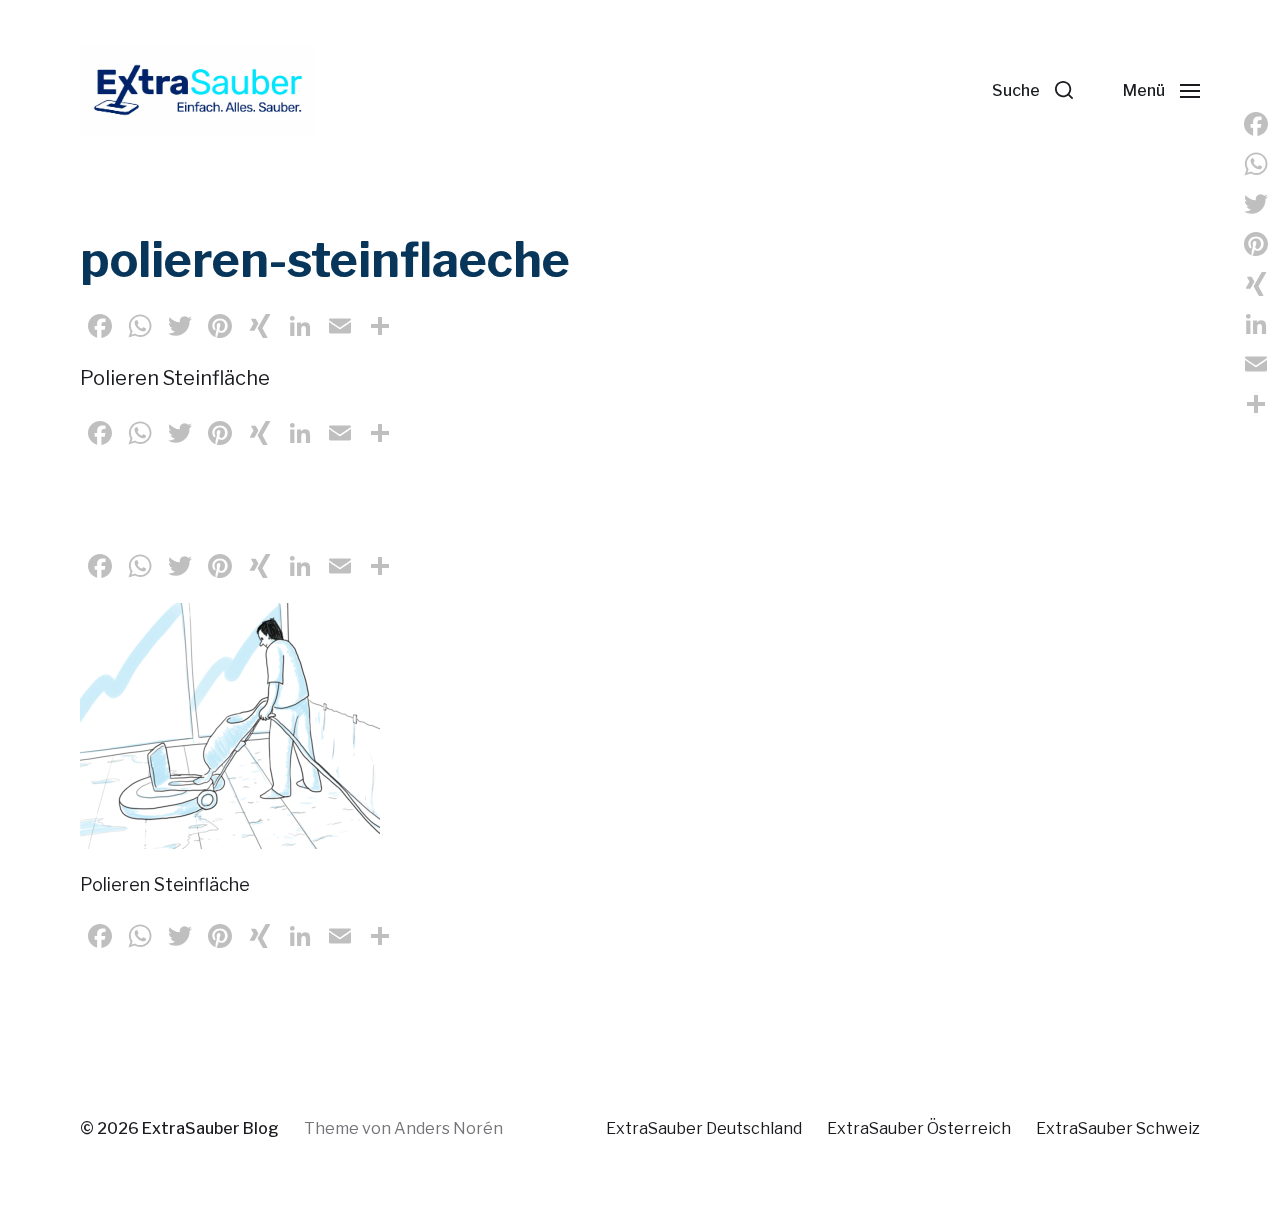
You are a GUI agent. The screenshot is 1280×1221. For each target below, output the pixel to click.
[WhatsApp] (1256, 164)
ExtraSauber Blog (210, 1128)
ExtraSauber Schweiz (1118, 1128)
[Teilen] (1256, 404)
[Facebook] (1256, 124)
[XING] (1256, 284)
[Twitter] (1256, 204)
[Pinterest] (1256, 244)
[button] (1032, 90)
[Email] (1256, 364)
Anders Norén (448, 1128)
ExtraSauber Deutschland (704, 1128)
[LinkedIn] (1256, 324)
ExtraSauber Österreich (919, 1128)
